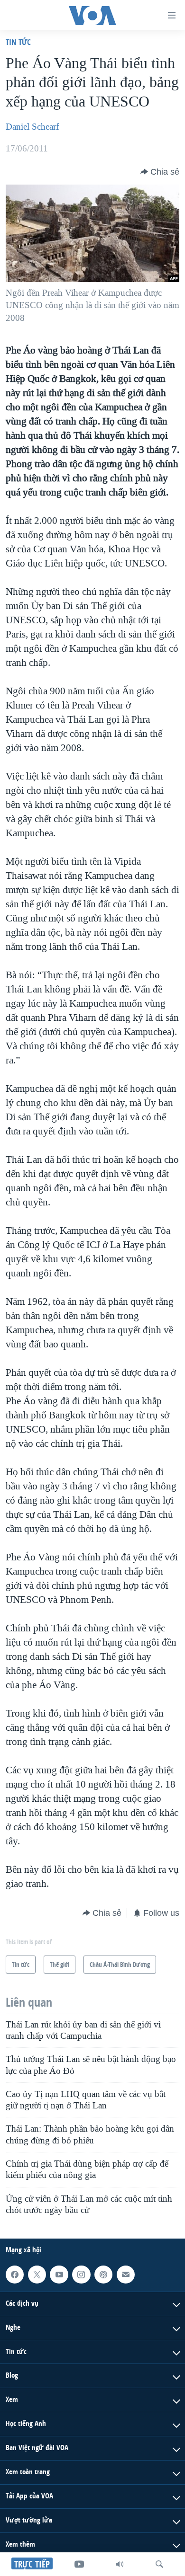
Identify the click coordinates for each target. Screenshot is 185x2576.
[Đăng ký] (126, 2275)
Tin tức (18, 42)
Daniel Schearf (32, 127)
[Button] (160, 172)
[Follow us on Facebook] (15, 2275)
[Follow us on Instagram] (81, 2275)
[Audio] (120, 2564)
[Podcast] (103, 2275)
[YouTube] (79, 2564)
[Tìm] (159, 2564)
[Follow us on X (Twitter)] (37, 2275)
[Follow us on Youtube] (59, 2275)
